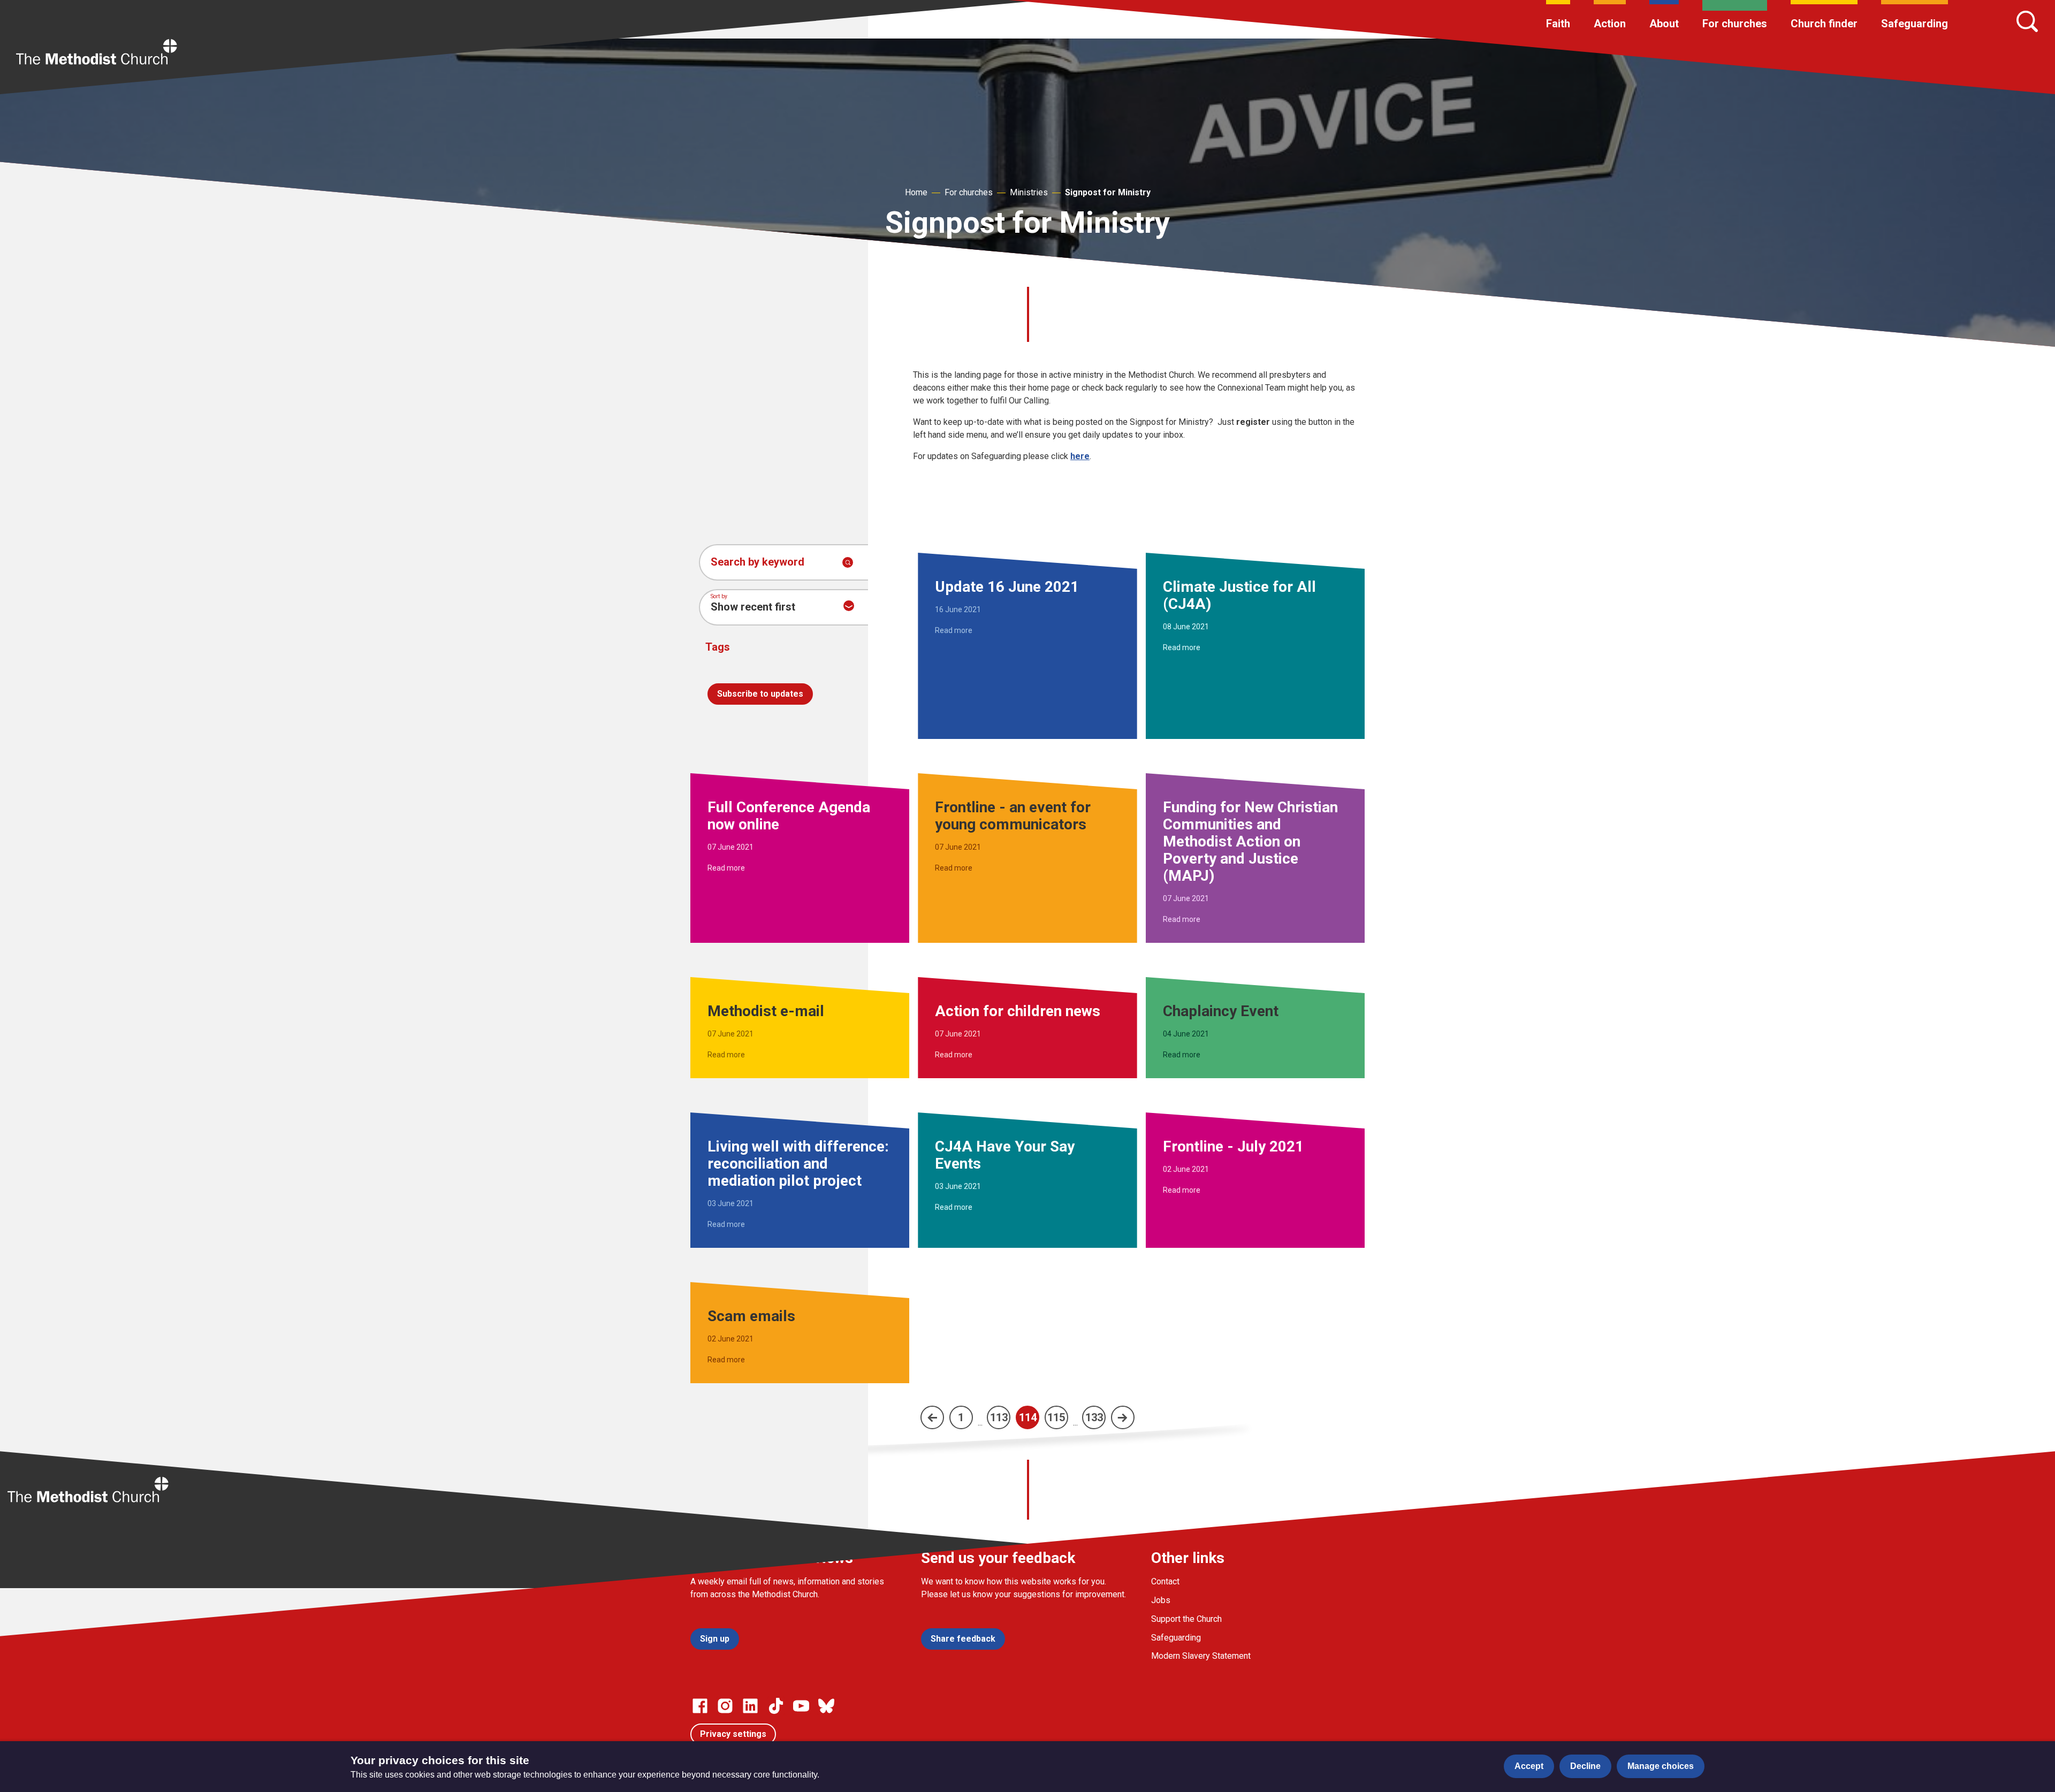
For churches (1735, 24)
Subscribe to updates (760, 694)
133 (1094, 1417)
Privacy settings (733, 1734)
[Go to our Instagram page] (725, 1706)
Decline (1585, 1766)
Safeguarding (1915, 24)
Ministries (1029, 192)
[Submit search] (848, 562)
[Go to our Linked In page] (750, 1706)
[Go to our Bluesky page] (826, 1706)
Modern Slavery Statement (1201, 1656)
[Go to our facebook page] (700, 1706)
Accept (1529, 1766)
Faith (1558, 24)
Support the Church (1186, 1619)
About (1664, 24)
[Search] (2027, 21)
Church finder (1824, 24)
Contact (1165, 1581)
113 (999, 1417)
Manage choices (1661, 1766)
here (1080, 456)
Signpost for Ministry (1108, 192)
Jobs (1161, 1600)
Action (1610, 24)
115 (1056, 1417)
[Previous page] (932, 1417)
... (980, 1423)
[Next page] (1123, 1417)
